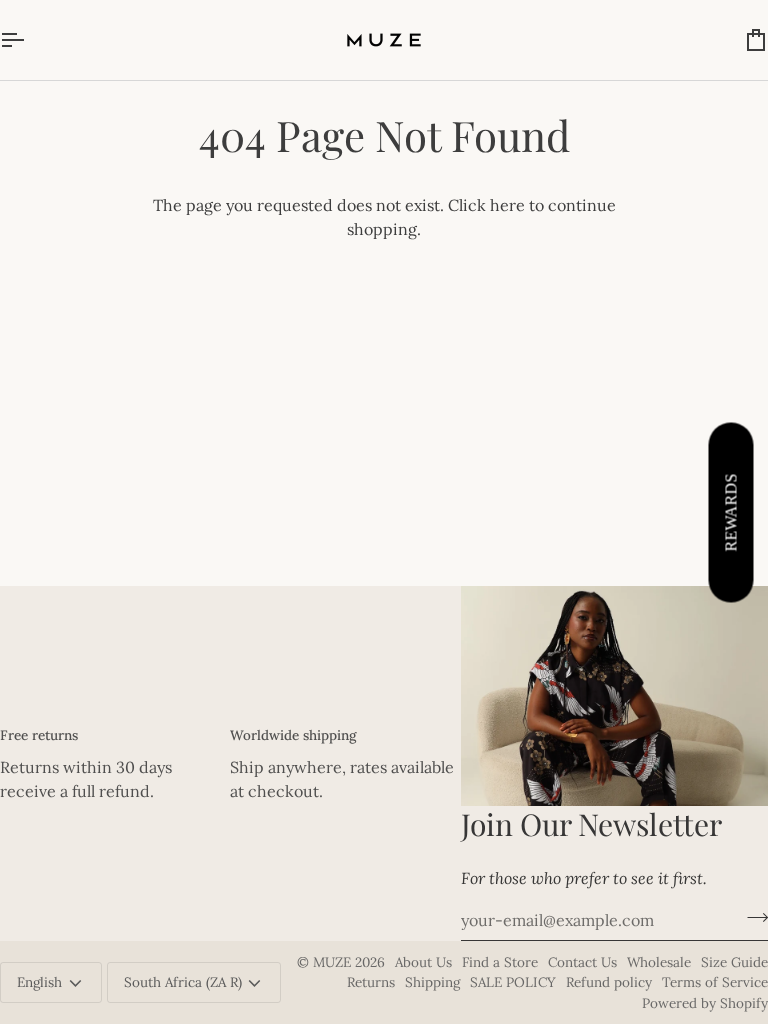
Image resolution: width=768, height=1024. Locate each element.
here (507, 205)
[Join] (751, 918)
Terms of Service (715, 982)
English (39, 982)
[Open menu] (30, 40)
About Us (423, 962)
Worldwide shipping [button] (293, 735)
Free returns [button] (39, 735)
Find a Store (500, 962)
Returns (371, 982)
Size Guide (734, 962)
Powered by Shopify (705, 1003)
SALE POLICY (513, 982)
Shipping (432, 982)
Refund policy (609, 982)
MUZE (334, 962)
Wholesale (659, 962)
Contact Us (582, 962)
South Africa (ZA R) (183, 982)
